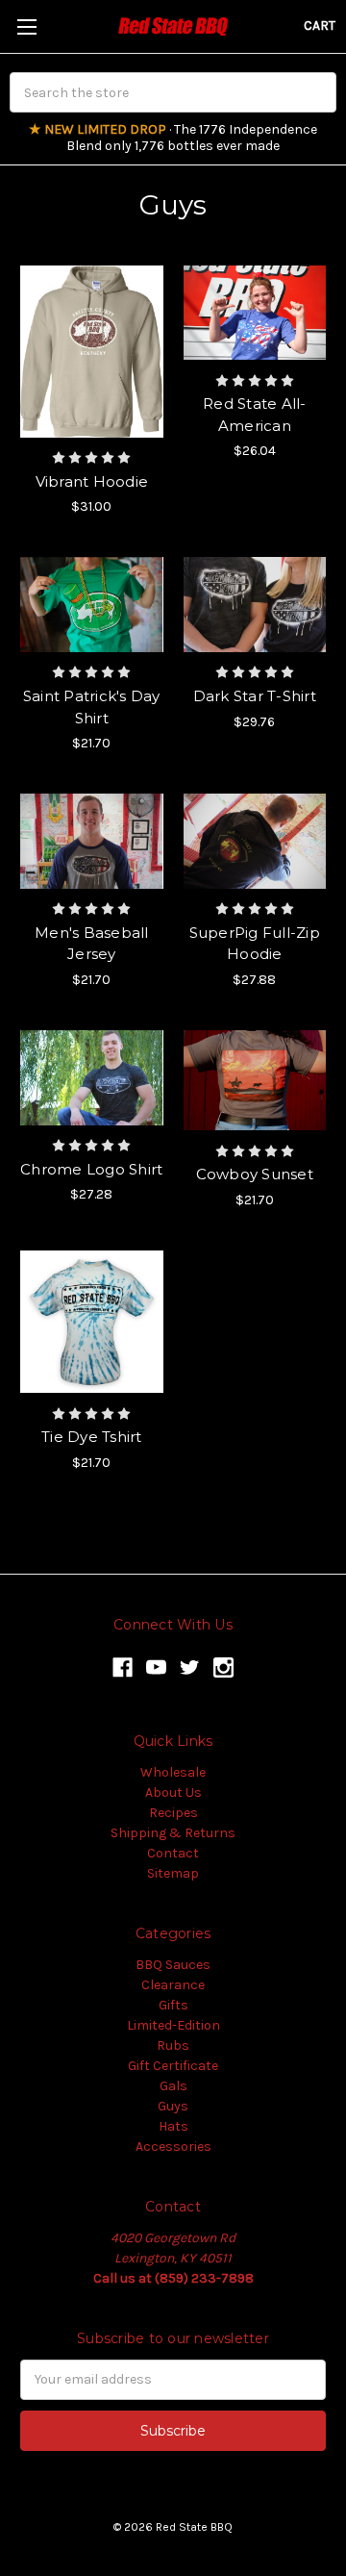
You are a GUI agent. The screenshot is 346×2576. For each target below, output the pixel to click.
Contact (173, 1853)
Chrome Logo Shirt (91, 1169)
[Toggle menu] (26, 26)
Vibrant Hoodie (92, 481)
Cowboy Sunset (255, 1174)
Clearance (173, 1985)
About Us (173, 1793)
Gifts (173, 2005)
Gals (173, 2086)
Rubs (173, 2046)
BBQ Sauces (173, 1965)
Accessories (173, 2147)
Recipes (173, 1813)
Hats (173, 2126)
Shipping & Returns (173, 1833)
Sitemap (173, 1873)
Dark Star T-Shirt (255, 696)
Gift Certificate (173, 2066)
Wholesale (173, 1772)
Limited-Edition (173, 2025)
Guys (173, 2106)
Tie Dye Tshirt (92, 1437)
